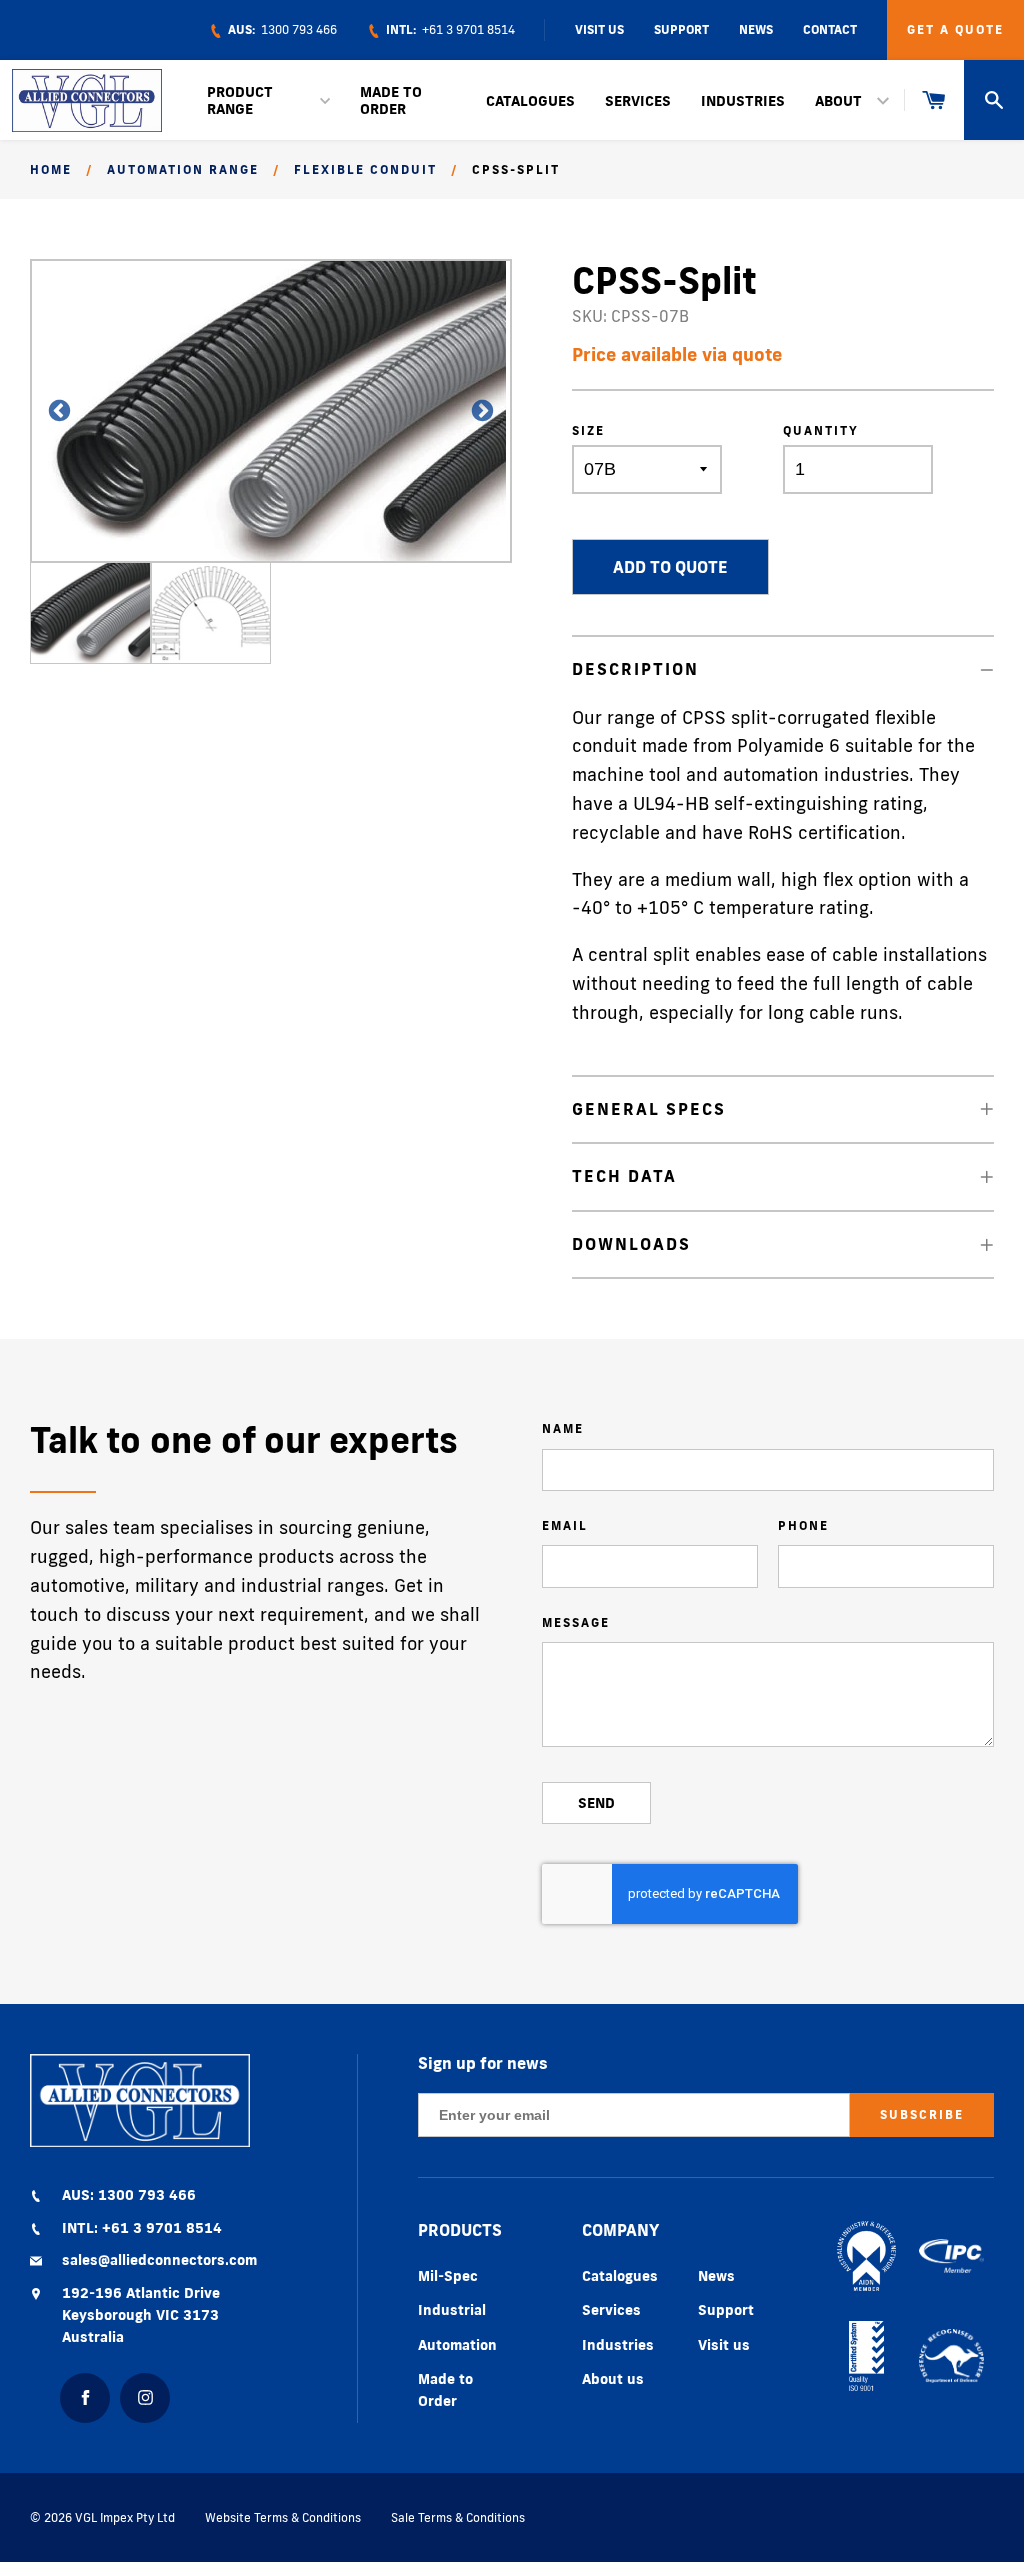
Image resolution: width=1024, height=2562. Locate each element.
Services (638, 101)
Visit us (724, 2345)
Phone (803, 1525)
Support (681, 29)
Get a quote (955, 29)
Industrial (452, 2310)
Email (565, 1525)
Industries (743, 101)
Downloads (631, 1244)
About (838, 101)
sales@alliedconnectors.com (159, 2260)
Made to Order (391, 100)
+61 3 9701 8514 (449, 29)
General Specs (649, 1109)
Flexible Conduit (365, 169)
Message (576, 1622)
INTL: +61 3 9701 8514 (142, 2228)
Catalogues (530, 101)
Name (563, 1428)
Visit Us (599, 29)
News (756, 29)
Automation (457, 2345)
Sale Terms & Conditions (458, 2517)
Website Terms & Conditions (283, 2517)
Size (588, 430)
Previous (49, 411)
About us (613, 2379)
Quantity (821, 430)
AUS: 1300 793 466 (129, 2195)
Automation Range (183, 169)
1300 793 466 (281, 29)
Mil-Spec (448, 2276)
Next (472, 411)
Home (51, 169)
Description (635, 669)
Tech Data (624, 1176)
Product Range (240, 100)
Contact (830, 29)
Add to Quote (670, 567)
